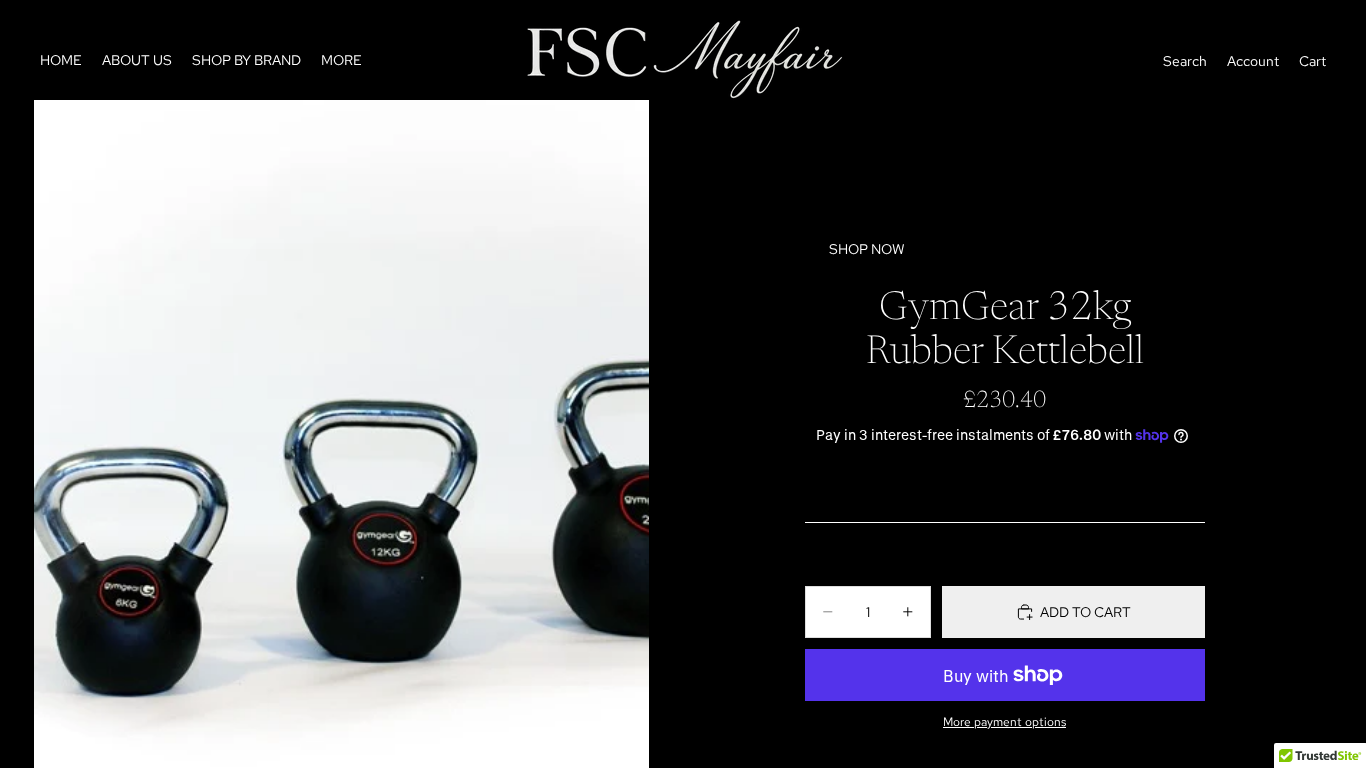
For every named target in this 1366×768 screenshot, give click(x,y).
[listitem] (341, 61)
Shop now (867, 249)
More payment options (1004, 722)
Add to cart (1085, 612)
